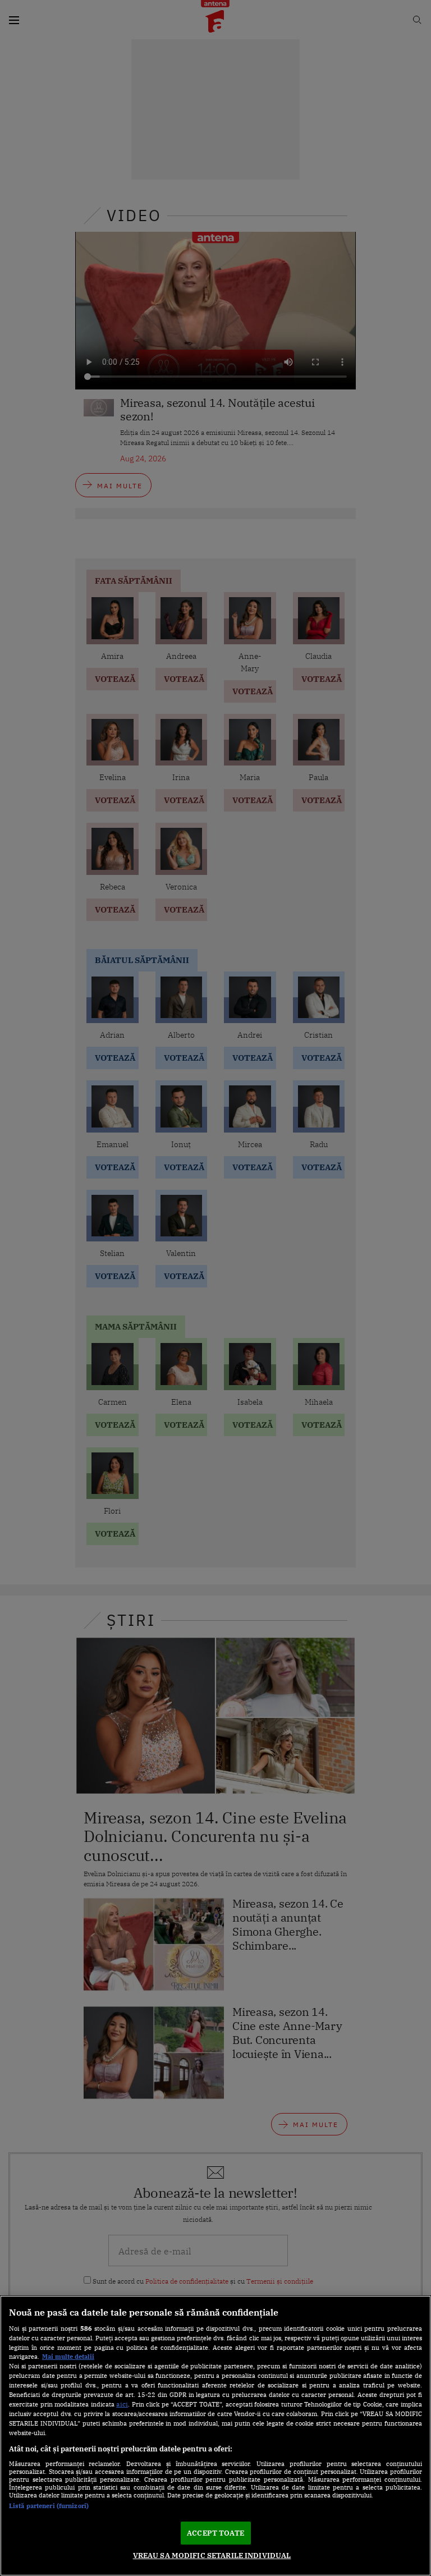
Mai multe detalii (68, 2357)
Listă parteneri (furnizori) (49, 2506)
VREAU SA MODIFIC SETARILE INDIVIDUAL (212, 2556)
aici (122, 2404)
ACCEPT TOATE (215, 2533)
